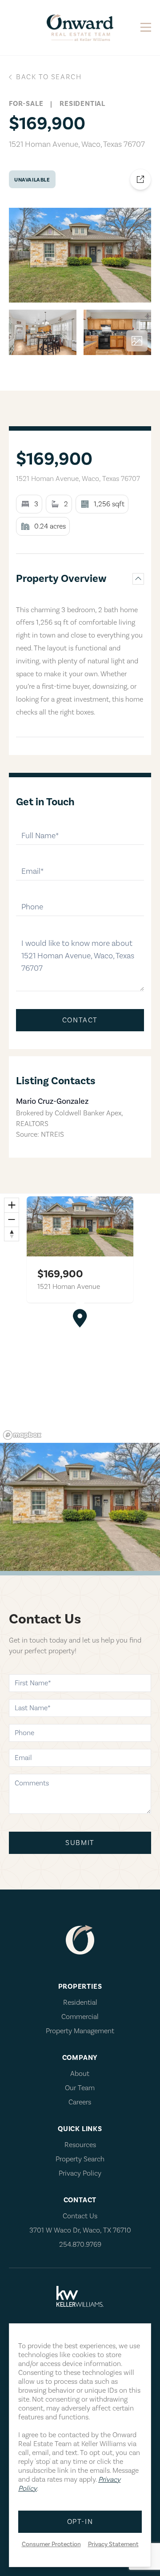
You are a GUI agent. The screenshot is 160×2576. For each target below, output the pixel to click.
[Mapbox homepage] (22, 1435)
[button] (80, 1318)
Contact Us (80, 2216)
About (80, 2074)
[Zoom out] (12, 1219)
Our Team (80, 2088)
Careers (80, 2102)
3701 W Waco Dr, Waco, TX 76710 (80, 2230)
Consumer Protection (51, 2544)
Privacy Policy (80, 2173)
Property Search (80, 2159)
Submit (80, 1843)
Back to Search (49, 77)
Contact (80, 1020)
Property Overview (61, 579)
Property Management (80, 2031)
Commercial (80, 2017)
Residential (80, 2003)
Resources (80, 2145)
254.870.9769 (80, 2245)
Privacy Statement (113, 2544)
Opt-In (80, 2522)
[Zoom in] (12, 1205)
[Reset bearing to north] (12, 1234)
